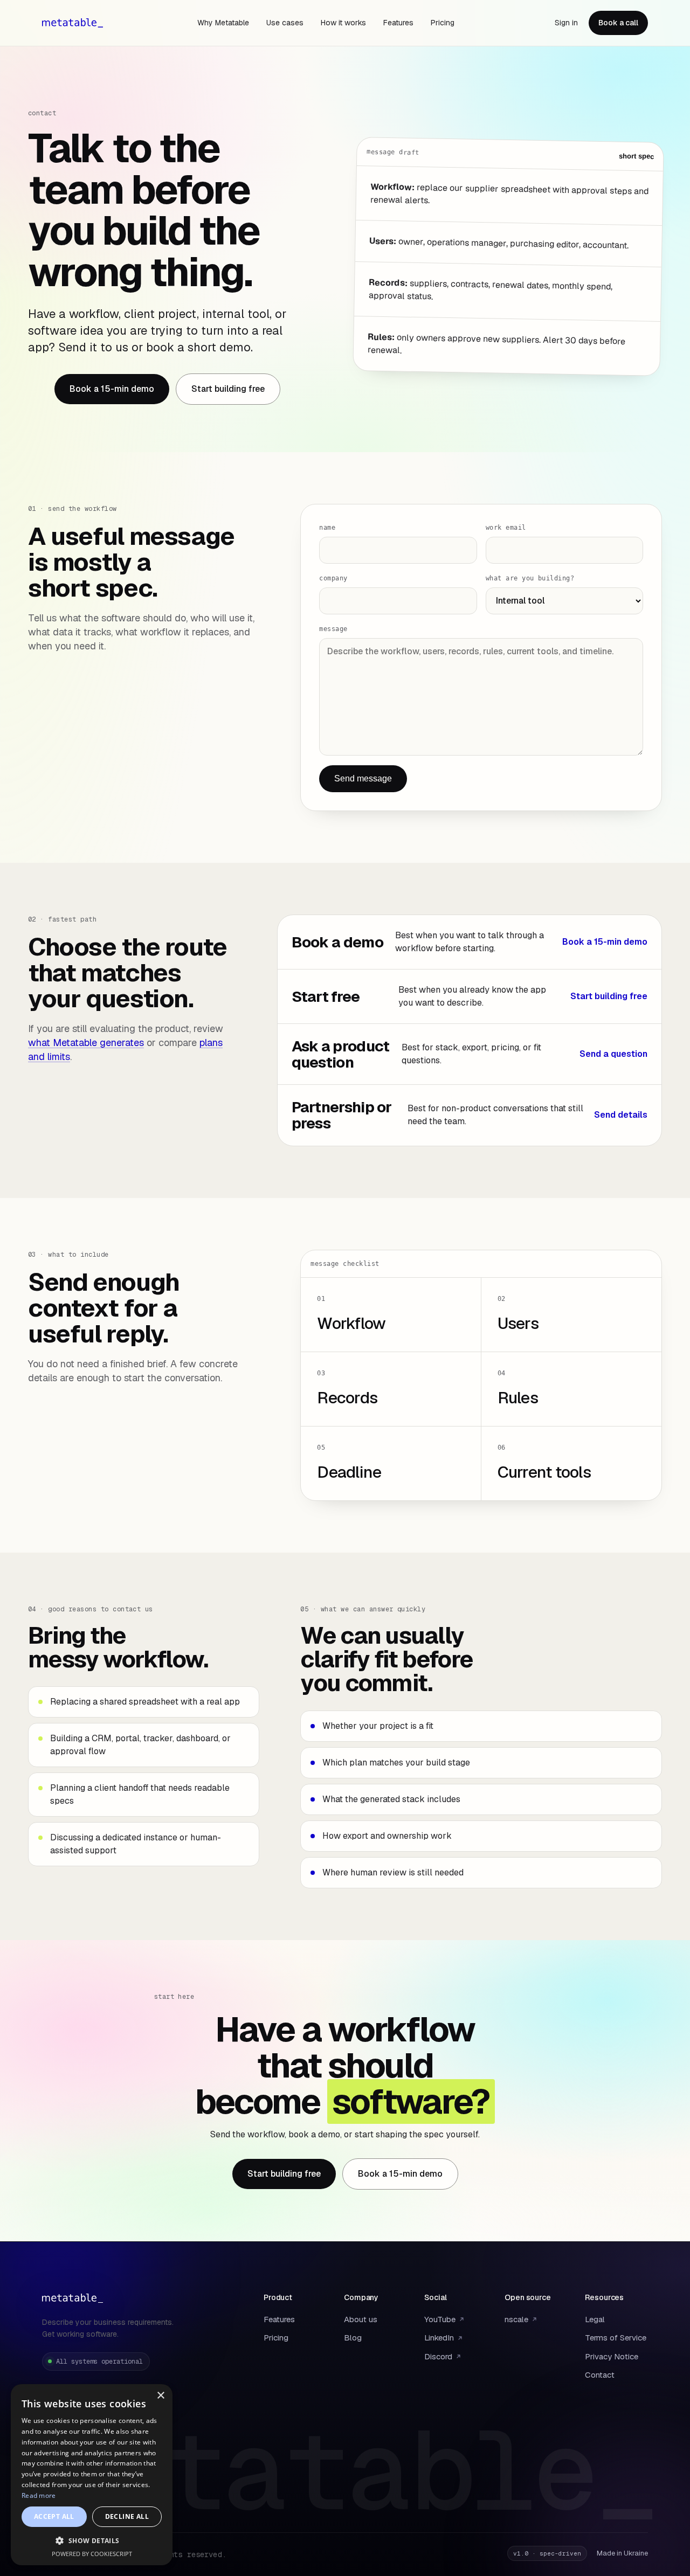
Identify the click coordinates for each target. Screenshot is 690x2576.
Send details (621, 1115)
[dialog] (92, 2475)
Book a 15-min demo (112, 389)
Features (398, 23)
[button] (92, 2540)
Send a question (613, 1054)
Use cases (285, 23)
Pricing (443, 23)
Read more (39, 2495)
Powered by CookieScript (92, 2554)
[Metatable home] (73, 23)
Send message (363, 778)
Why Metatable (223, 23)
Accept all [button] (54, 2516)
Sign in (566, 23)
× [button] (160, 2396)
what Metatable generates (86, 1043)
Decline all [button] (127, 2516)
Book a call (618, 23)
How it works (343, 23)
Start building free (228, 389)
